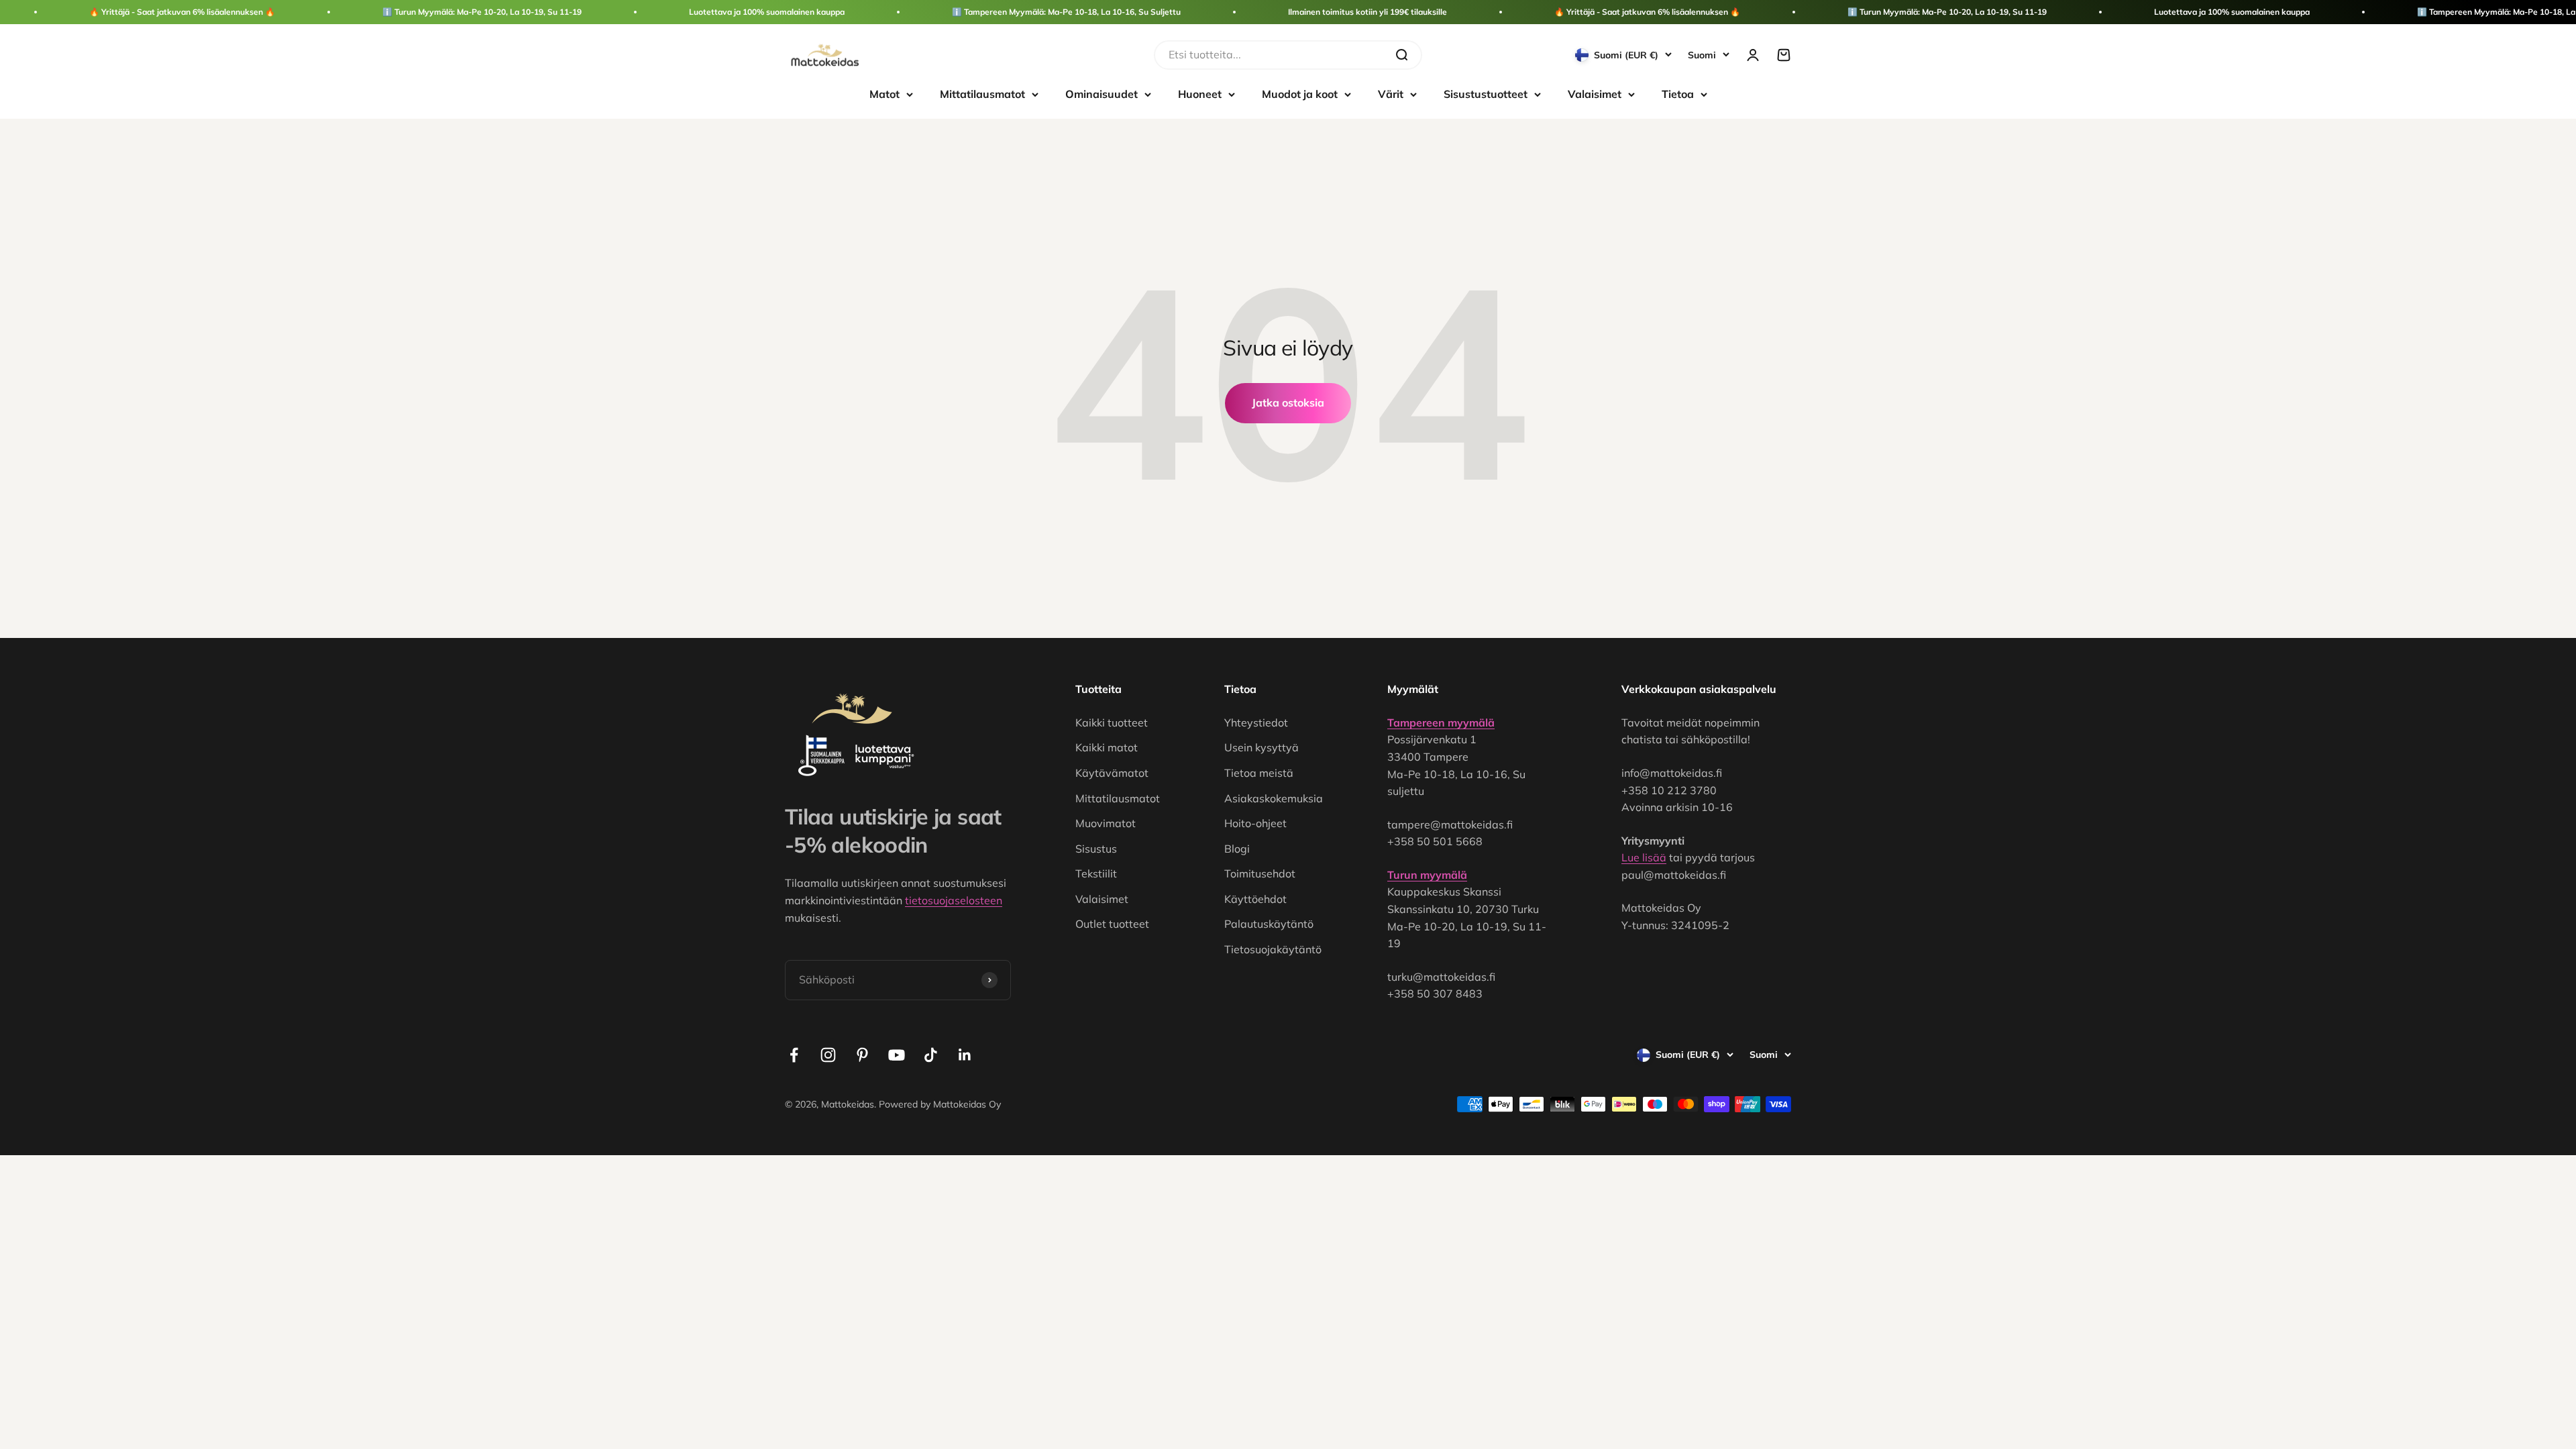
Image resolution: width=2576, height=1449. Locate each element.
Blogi (1237, 849)
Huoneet (1200, 94)
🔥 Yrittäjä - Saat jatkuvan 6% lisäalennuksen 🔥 (182, 12)
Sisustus (1096, 849)
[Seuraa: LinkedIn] (965, 1055)
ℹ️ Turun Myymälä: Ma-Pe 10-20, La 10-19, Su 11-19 (482, 12)
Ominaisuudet (1102, 94)
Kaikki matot (1107, 747)
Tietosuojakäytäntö (1273, 949)
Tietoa (1678, 94)
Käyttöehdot (1255, 899)
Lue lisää (1644, 857)
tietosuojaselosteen (954, 900)
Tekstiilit (1096, 873)
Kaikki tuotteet (1112, 722)
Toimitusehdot (1260, 873)
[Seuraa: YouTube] (897, 1055)
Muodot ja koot (1300, 94)
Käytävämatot (1112, 773)
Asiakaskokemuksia (1274, 798)
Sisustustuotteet (1486, 94)
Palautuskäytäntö (1269, 924)
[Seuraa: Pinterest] (862, 1055)
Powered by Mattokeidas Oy (940, 1104)
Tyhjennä (1359, 54)
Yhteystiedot (1256, 722)
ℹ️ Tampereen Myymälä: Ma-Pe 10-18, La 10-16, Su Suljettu (1066, 12)
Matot (884, 94)
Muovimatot (1106, 823)
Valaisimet (1595, 94)
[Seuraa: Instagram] (828, 1055)
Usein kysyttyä (1262, 747)
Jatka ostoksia (1288, 402)
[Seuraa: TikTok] (931, 1055)
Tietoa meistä (1259, 773)
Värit (1391, 94)
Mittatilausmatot (982, 94)
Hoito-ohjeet (1255, 823)
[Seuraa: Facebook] (794, 1055)
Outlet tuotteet (1112, 924)
